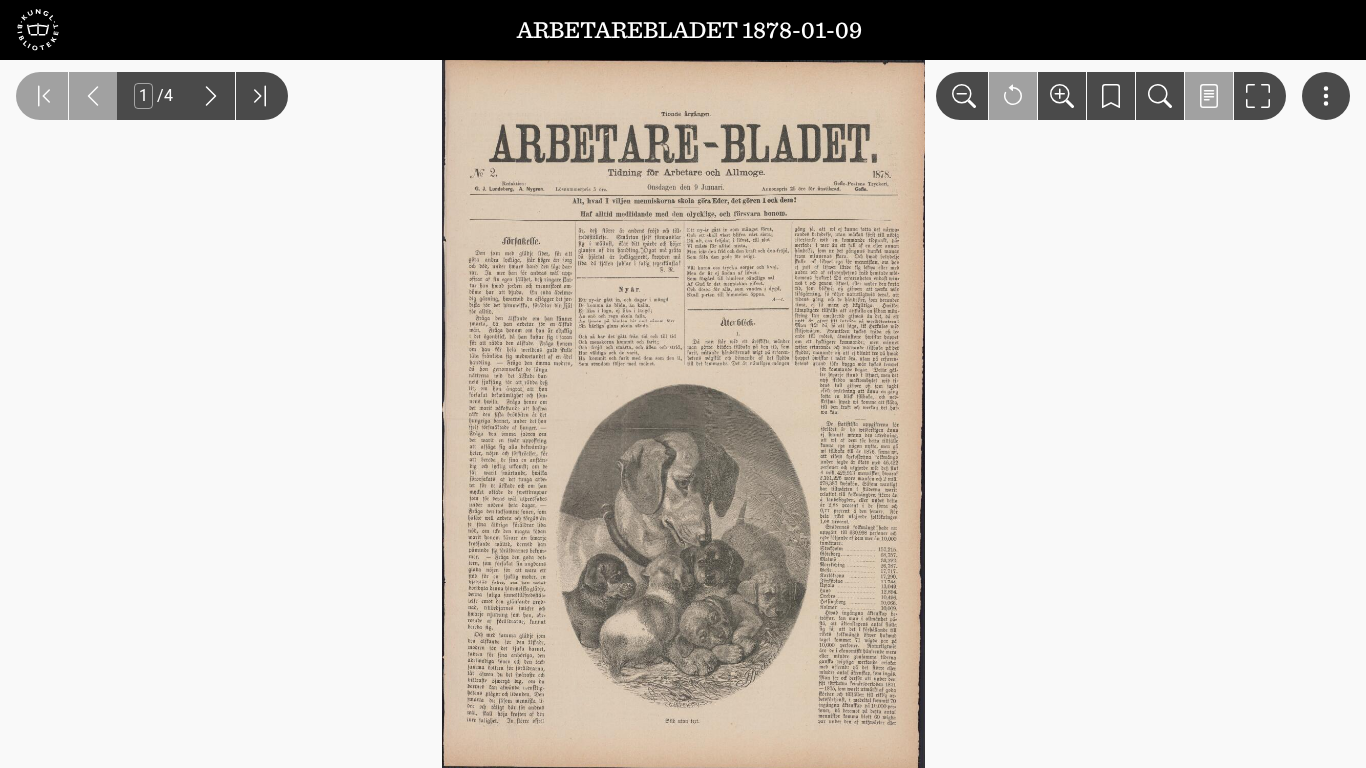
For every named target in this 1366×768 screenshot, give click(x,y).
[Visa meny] (1326, 96)
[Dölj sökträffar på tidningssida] (1209, 96)
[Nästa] (211, 96)
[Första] (42, 96)
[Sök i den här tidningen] (1160, 96)
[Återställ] (1013, 96)
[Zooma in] (1062, 96)
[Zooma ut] (962, 96)
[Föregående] (93, 96)
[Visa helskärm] (1260, 96)
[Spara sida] (1111, 96)
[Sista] (262, 96)
